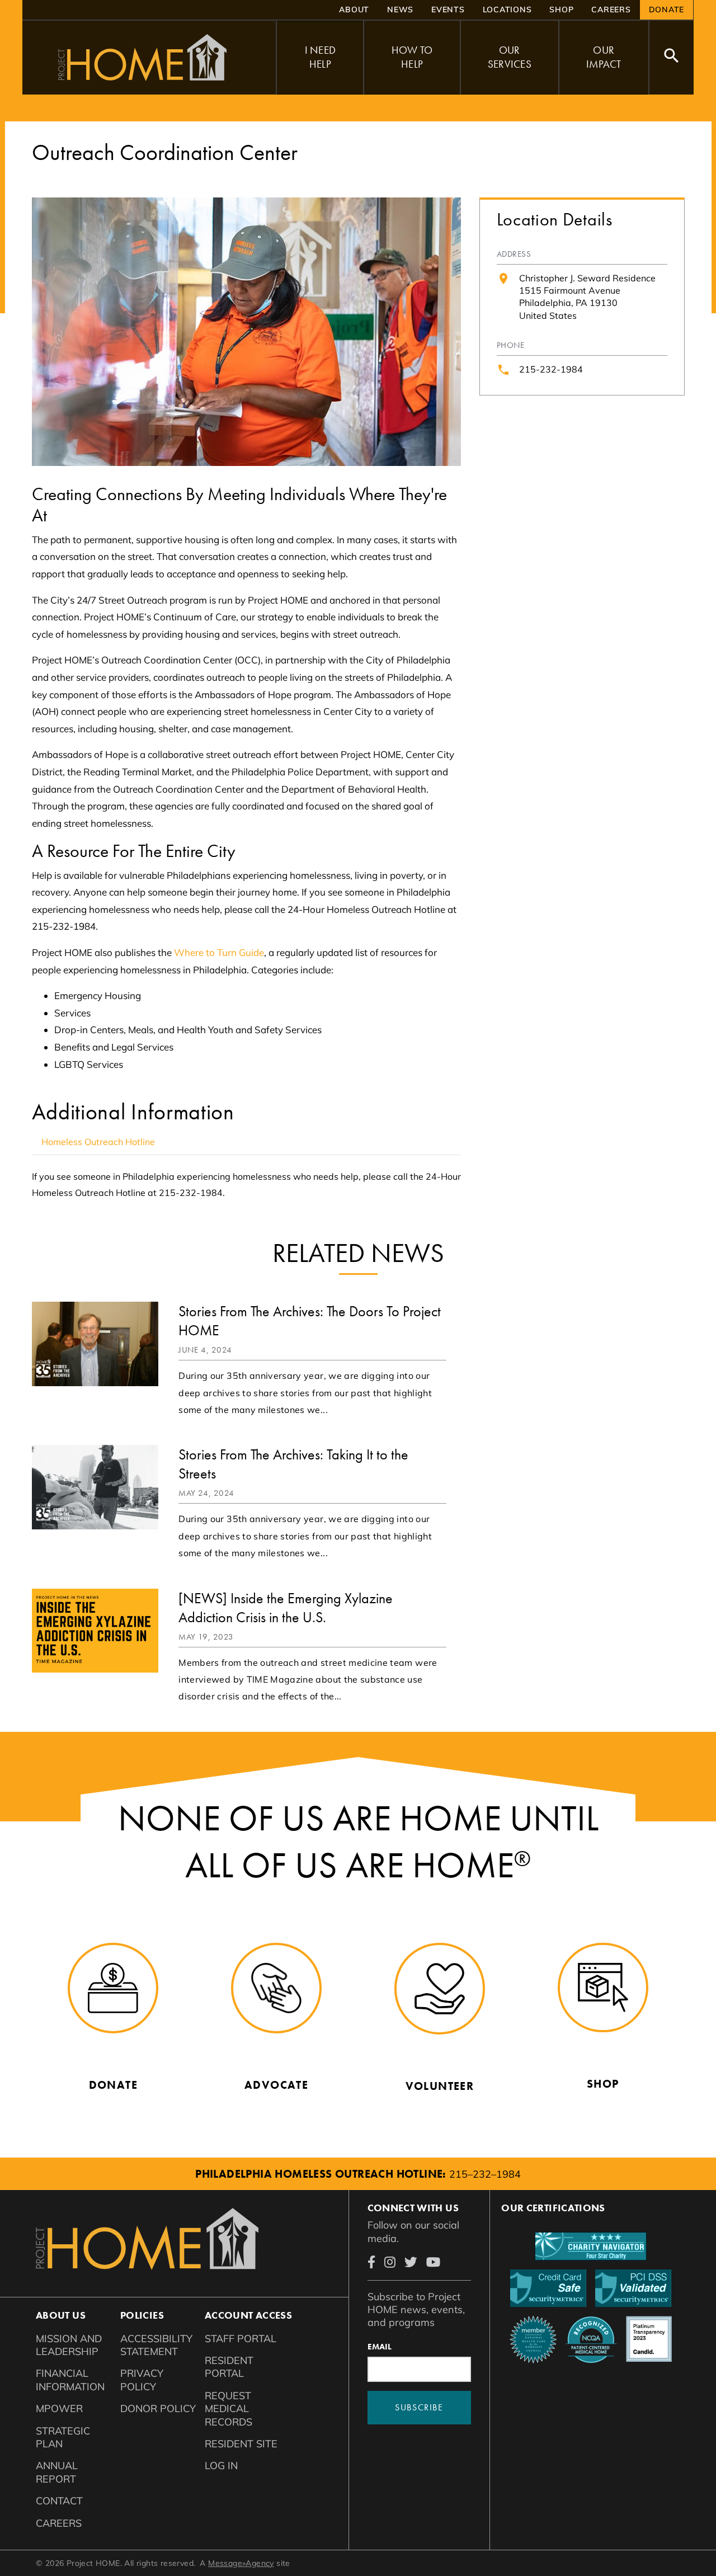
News (400, 10)
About (354, 10)
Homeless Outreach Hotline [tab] (98, 1142)
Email (380, 2347)
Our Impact (604, 57)
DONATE (667, 10)
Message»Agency (241, 2563)
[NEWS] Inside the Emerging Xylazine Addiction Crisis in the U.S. (286, 1608)
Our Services (510, 57)
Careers (611, 10)
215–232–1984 (485, 2174)
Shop (561, 10)
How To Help (412, 57)
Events (448, 10)
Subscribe (419, 2407)
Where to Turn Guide (219, 952)
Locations (507, 10)
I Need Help (321, 57)
